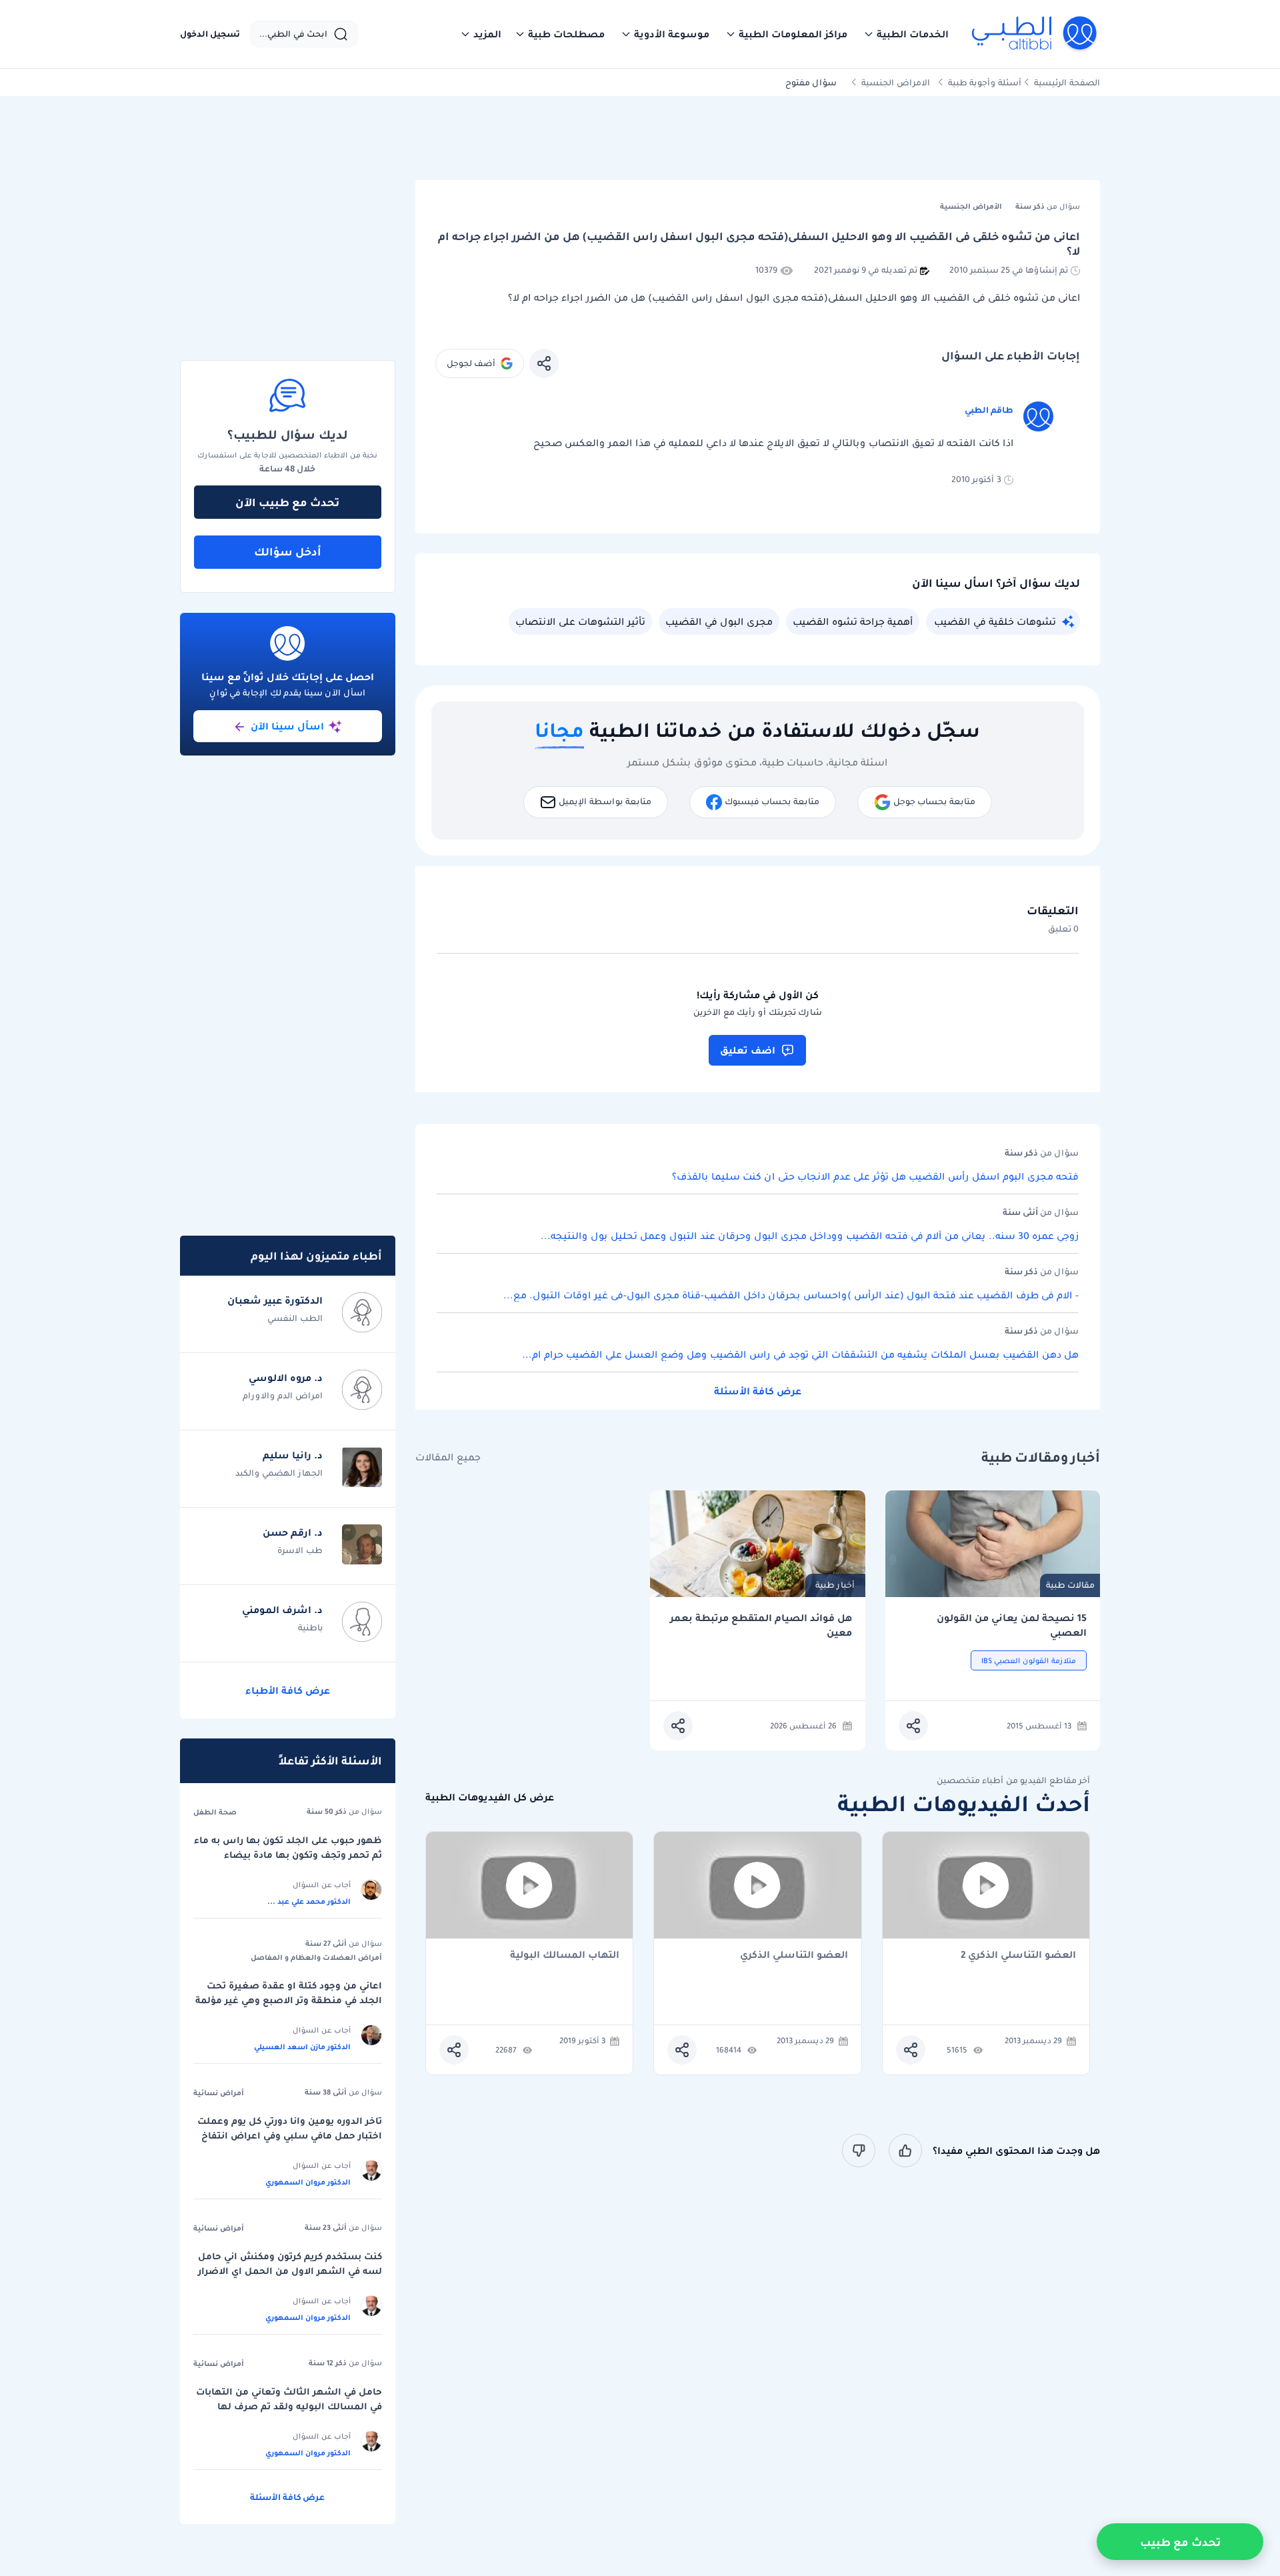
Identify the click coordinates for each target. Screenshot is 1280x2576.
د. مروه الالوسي (286, 1378)
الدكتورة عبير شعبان (275, 1300)
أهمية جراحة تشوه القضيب (853, 621)
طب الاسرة (300, 1550)
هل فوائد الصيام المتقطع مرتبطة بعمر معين (761, 1625)
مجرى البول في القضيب (719, 621)
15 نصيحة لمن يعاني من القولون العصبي (1012, 1625)
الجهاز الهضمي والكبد (279, 1473)
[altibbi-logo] (1035, 34)
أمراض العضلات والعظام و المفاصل (316, 1957)
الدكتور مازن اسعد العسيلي (302, 2047)
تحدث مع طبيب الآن (287, 502)
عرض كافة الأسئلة (758, 1391)
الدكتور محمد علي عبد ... (309, 1901)
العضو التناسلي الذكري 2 (1018, 1956)
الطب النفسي (295, 1318)
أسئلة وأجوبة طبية (985, 82)
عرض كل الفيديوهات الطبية (490, 1797)
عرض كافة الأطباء (288, 1690)
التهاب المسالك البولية (565, 1956)
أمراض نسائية (219, 2093)
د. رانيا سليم (293, 1455)
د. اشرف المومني (282, 1610)
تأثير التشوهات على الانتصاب (580, 621)
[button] (906, 34)
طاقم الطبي (989, 410)
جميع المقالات (448, 1457)
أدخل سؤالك (288, 551)
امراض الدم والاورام (283, 1395)
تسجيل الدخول (210, 34)
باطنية (310, 1627)
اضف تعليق (748, 1050)
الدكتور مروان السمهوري (308, 2182)
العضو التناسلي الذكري (794, 1956)
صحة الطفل (215, 1812)
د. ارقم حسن (293, 1532)
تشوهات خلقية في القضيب (995, 621)
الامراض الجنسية (896, 82)
